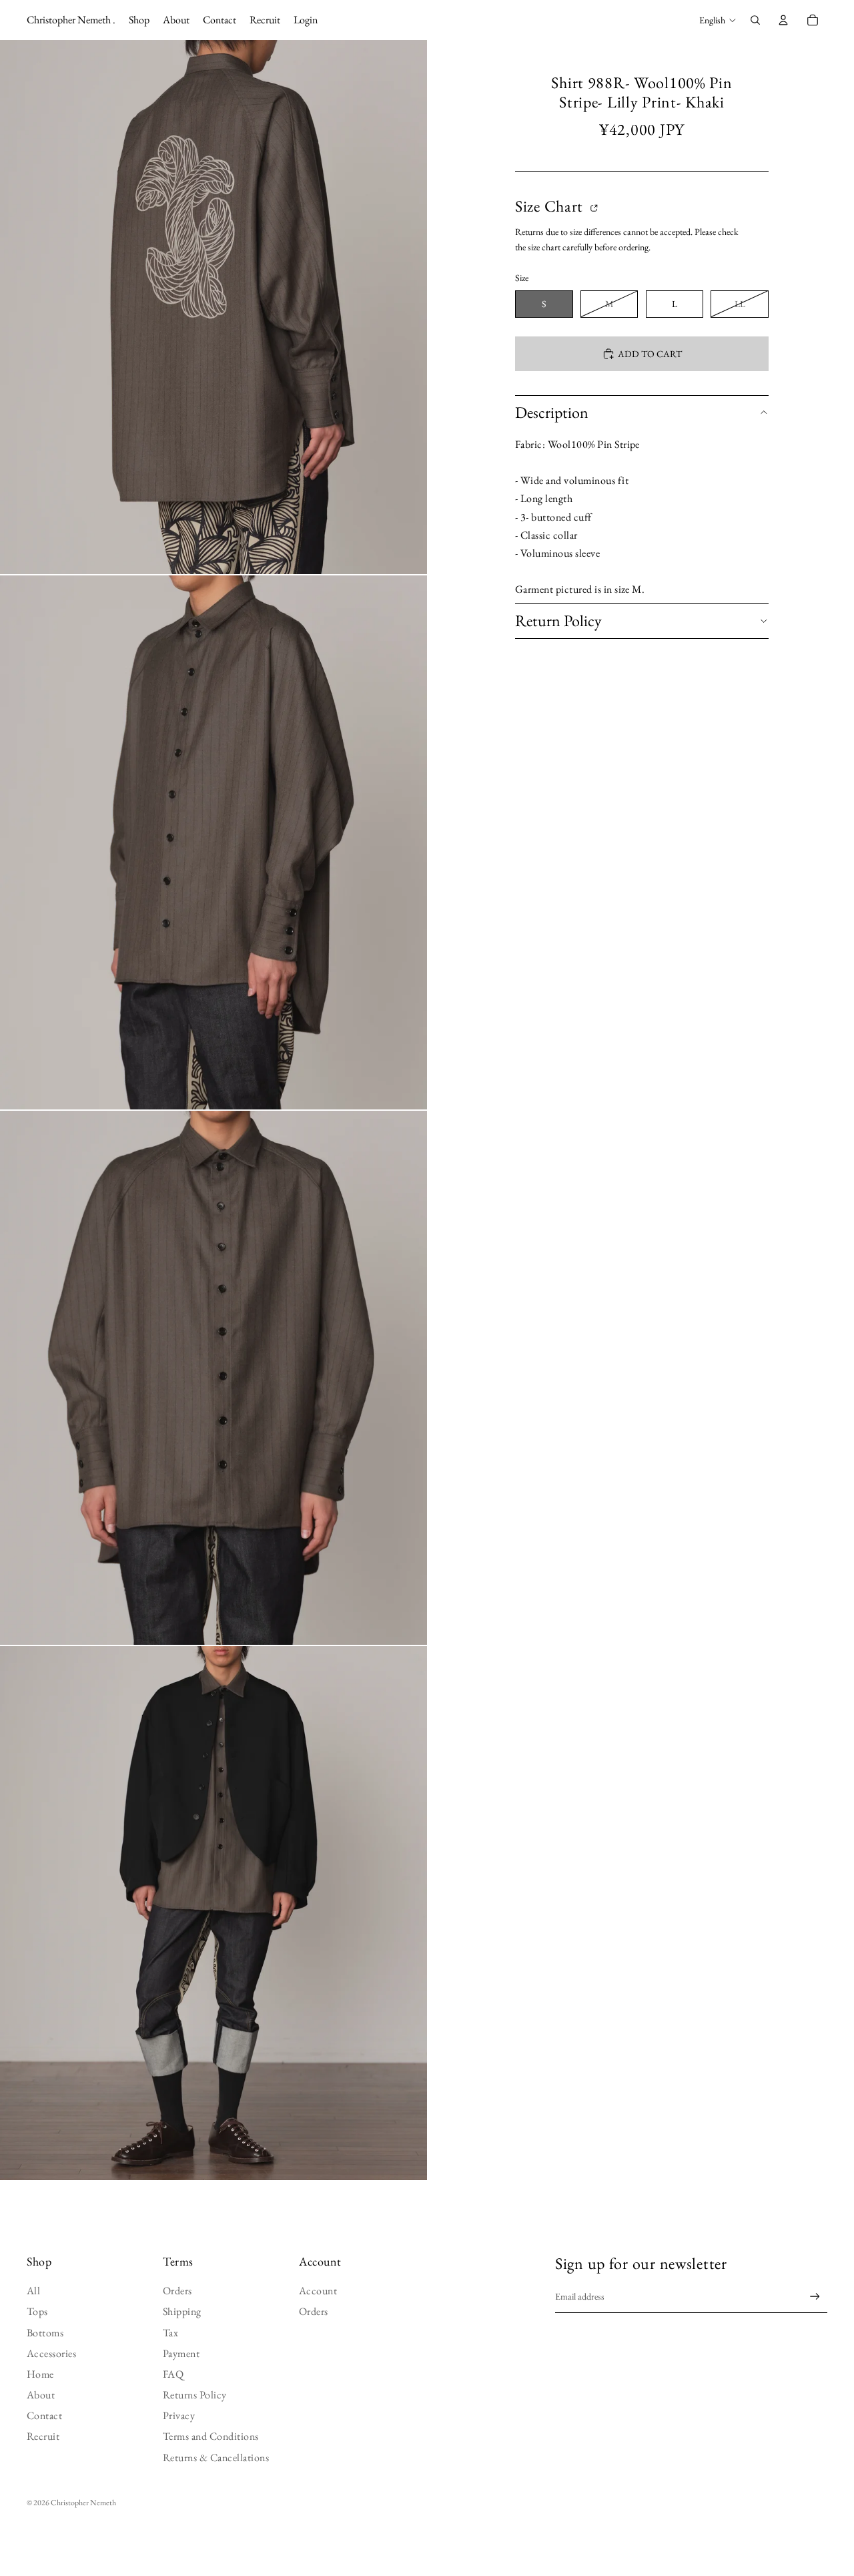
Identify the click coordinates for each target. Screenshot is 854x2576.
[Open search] (755, 20)
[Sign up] (815, 2297)
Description (552, 412)
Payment (181, 2353)
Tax (170, 2333)
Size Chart (551, 207)
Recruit (43, 2436)
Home (40, 2374)
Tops (37, 2311)
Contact (44, 2415)
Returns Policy (195, 2395)
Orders (177, 2291)
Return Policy (558, 620)
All (33, 2291)
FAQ (173, 2374)
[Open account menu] (783, 20)
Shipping (182, 2311)
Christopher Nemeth (83, 2503)
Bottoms (45, 2333)
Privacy (179, 2415)
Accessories (51, 2353)
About (41, 2395)
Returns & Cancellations (216, 2458)
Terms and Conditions (211, 2436)
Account (318, 2291)
